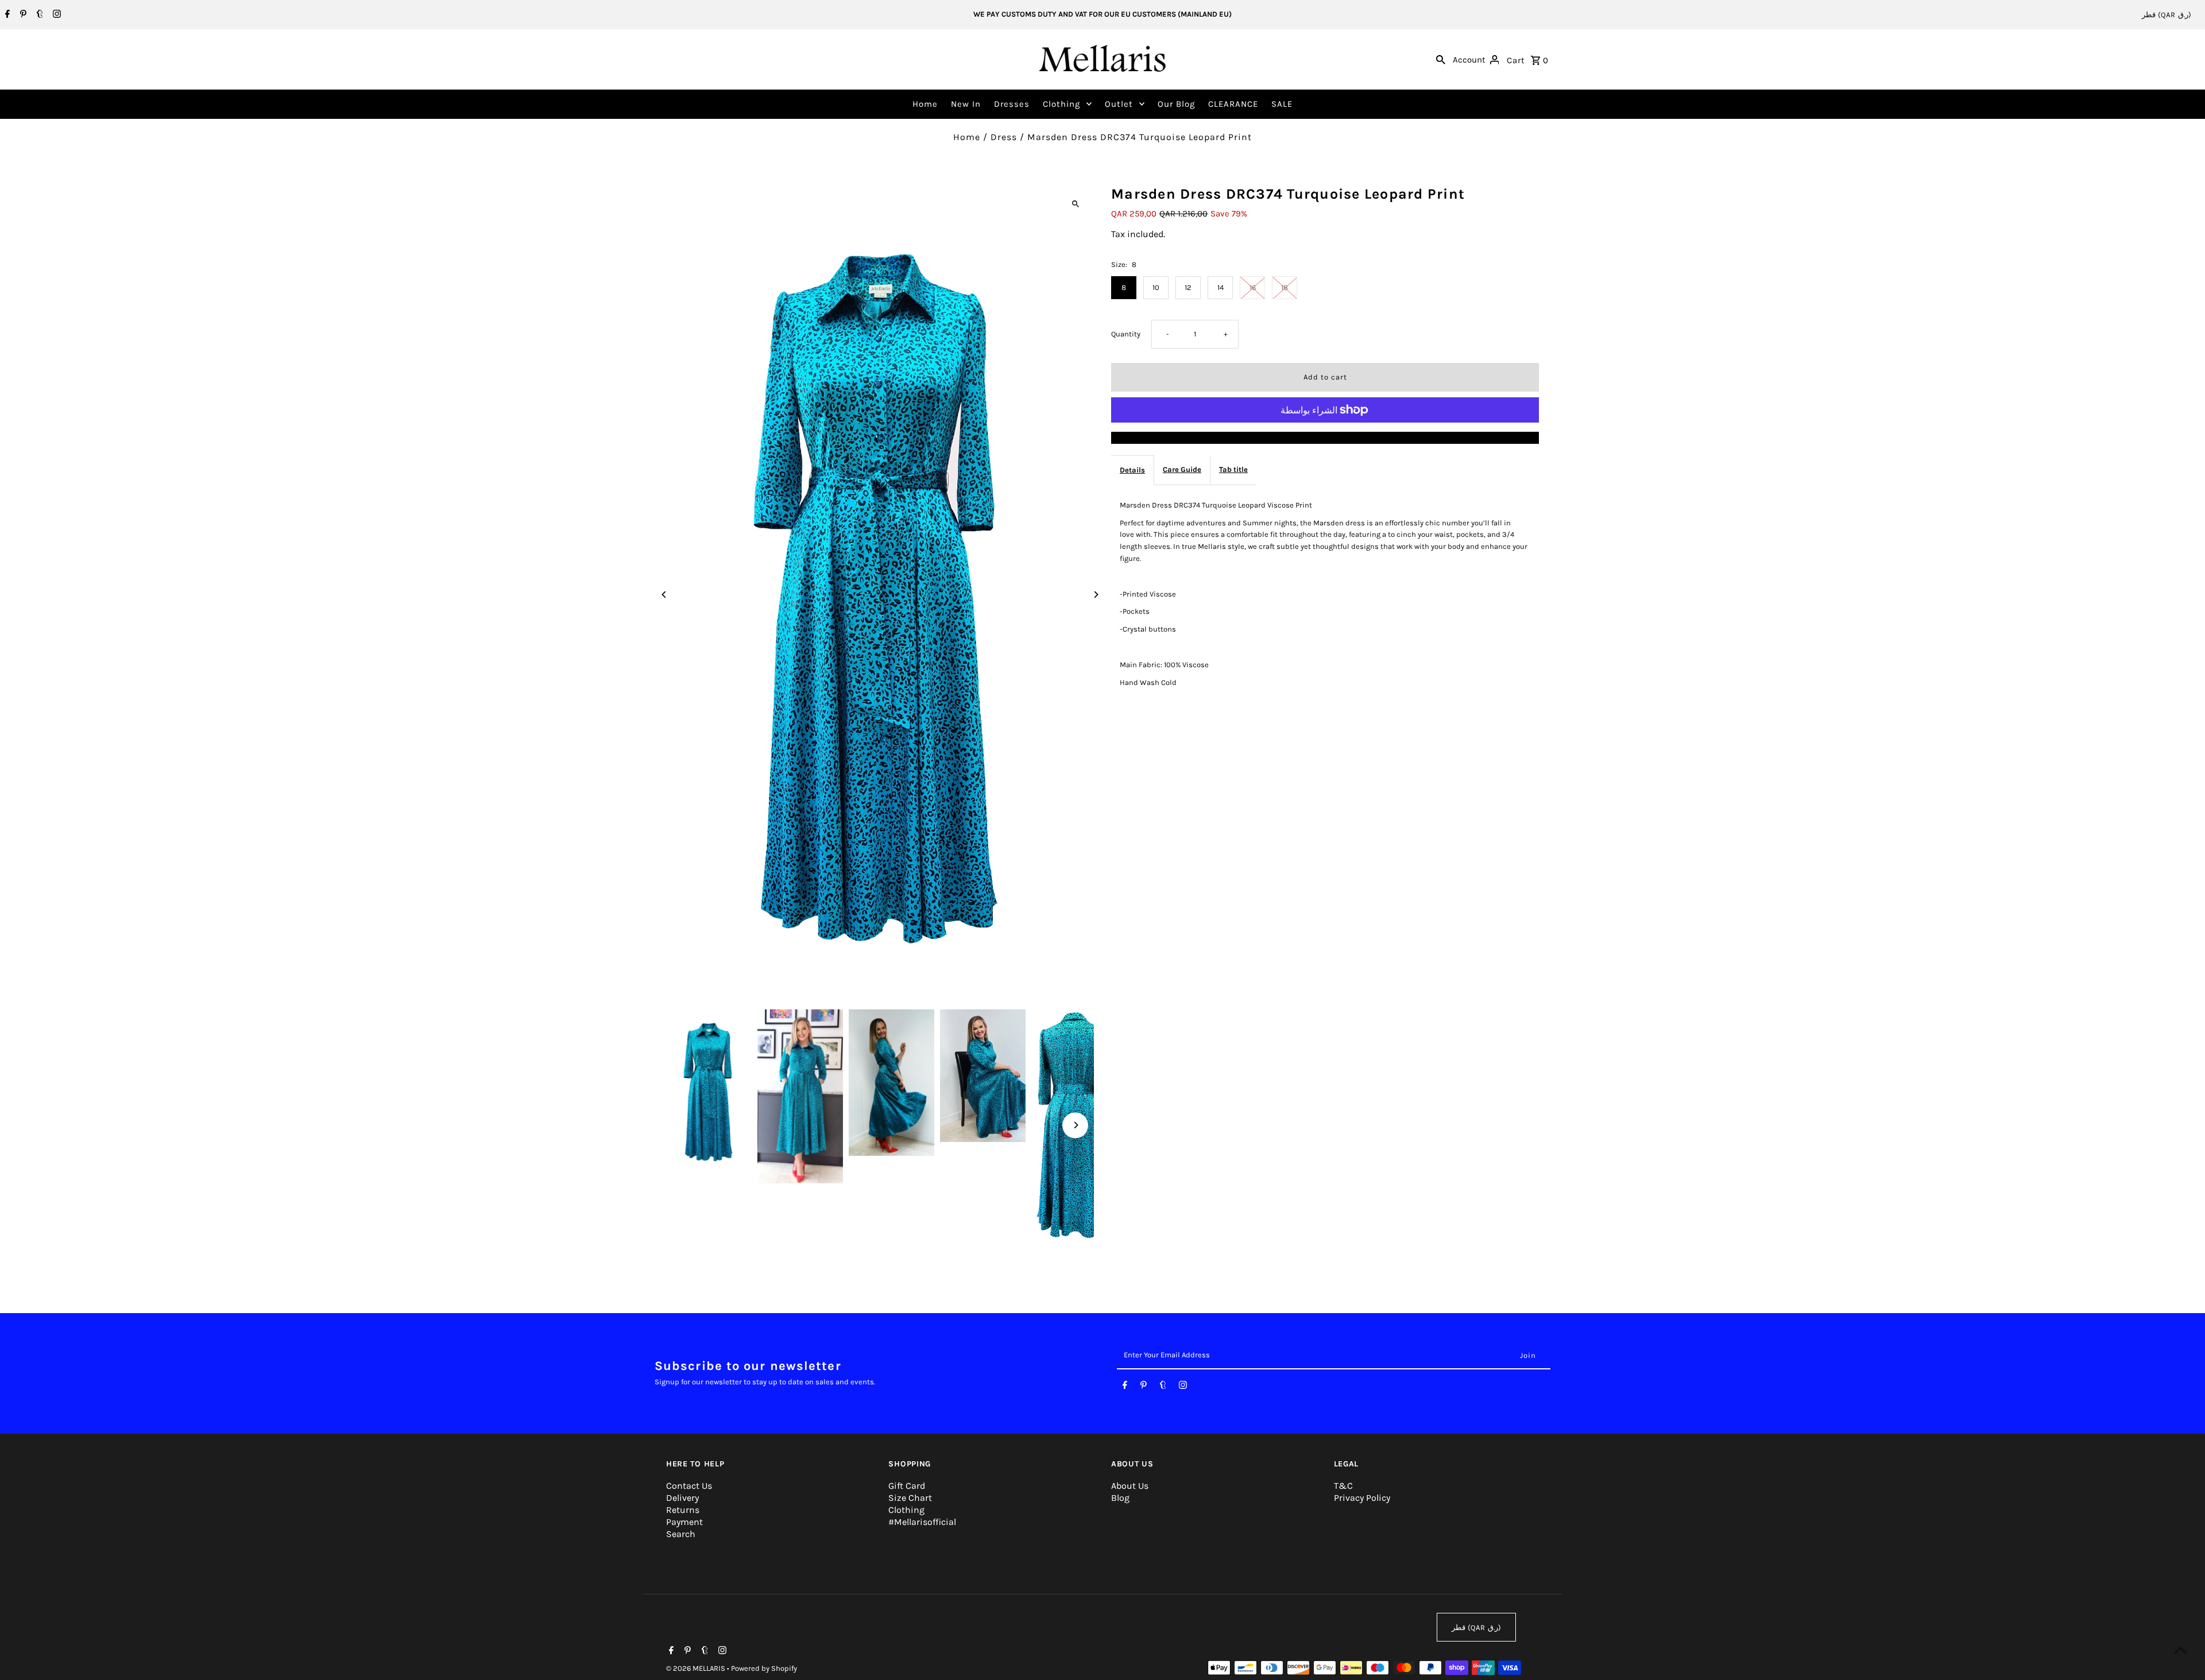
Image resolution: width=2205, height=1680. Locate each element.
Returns (683, 1510)
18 (1285, 287)
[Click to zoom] (1075, 204)
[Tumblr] (38, 15)
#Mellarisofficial (922, 1522)
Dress (1004, 137)
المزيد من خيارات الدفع (1325, 437)
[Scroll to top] (2181, 1650)
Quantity (1126, 334)
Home (925, 104)
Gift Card (907, 1486)
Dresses (1012, 104)
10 (1156, 287)
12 (1188, 287)
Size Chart (910, 1498)
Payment (684, 1522)
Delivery (682, 1498)
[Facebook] (6, 15)
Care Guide (1182, 469)
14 (1221, 287)
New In (966, 104)
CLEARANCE (1233, 104)
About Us (1130, 1486)
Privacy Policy (1362, 1498)
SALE (1282, 104)
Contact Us (689, 1486)
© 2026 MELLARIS (697, 1668)
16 (1253, 287)
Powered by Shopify (764, 1668)
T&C (1343, 1486)
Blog (1120, 1498)
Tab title (1233, 469)
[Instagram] (55, 15)
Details (1132, 469)
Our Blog (1176, 104)
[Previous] (665, 595)
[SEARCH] (1441, 59)
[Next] (1095, 595)
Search (681, 1534)
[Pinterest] (22, 15)
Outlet (1119, 104)
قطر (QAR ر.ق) (2167, 15)
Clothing (1061, 104)
